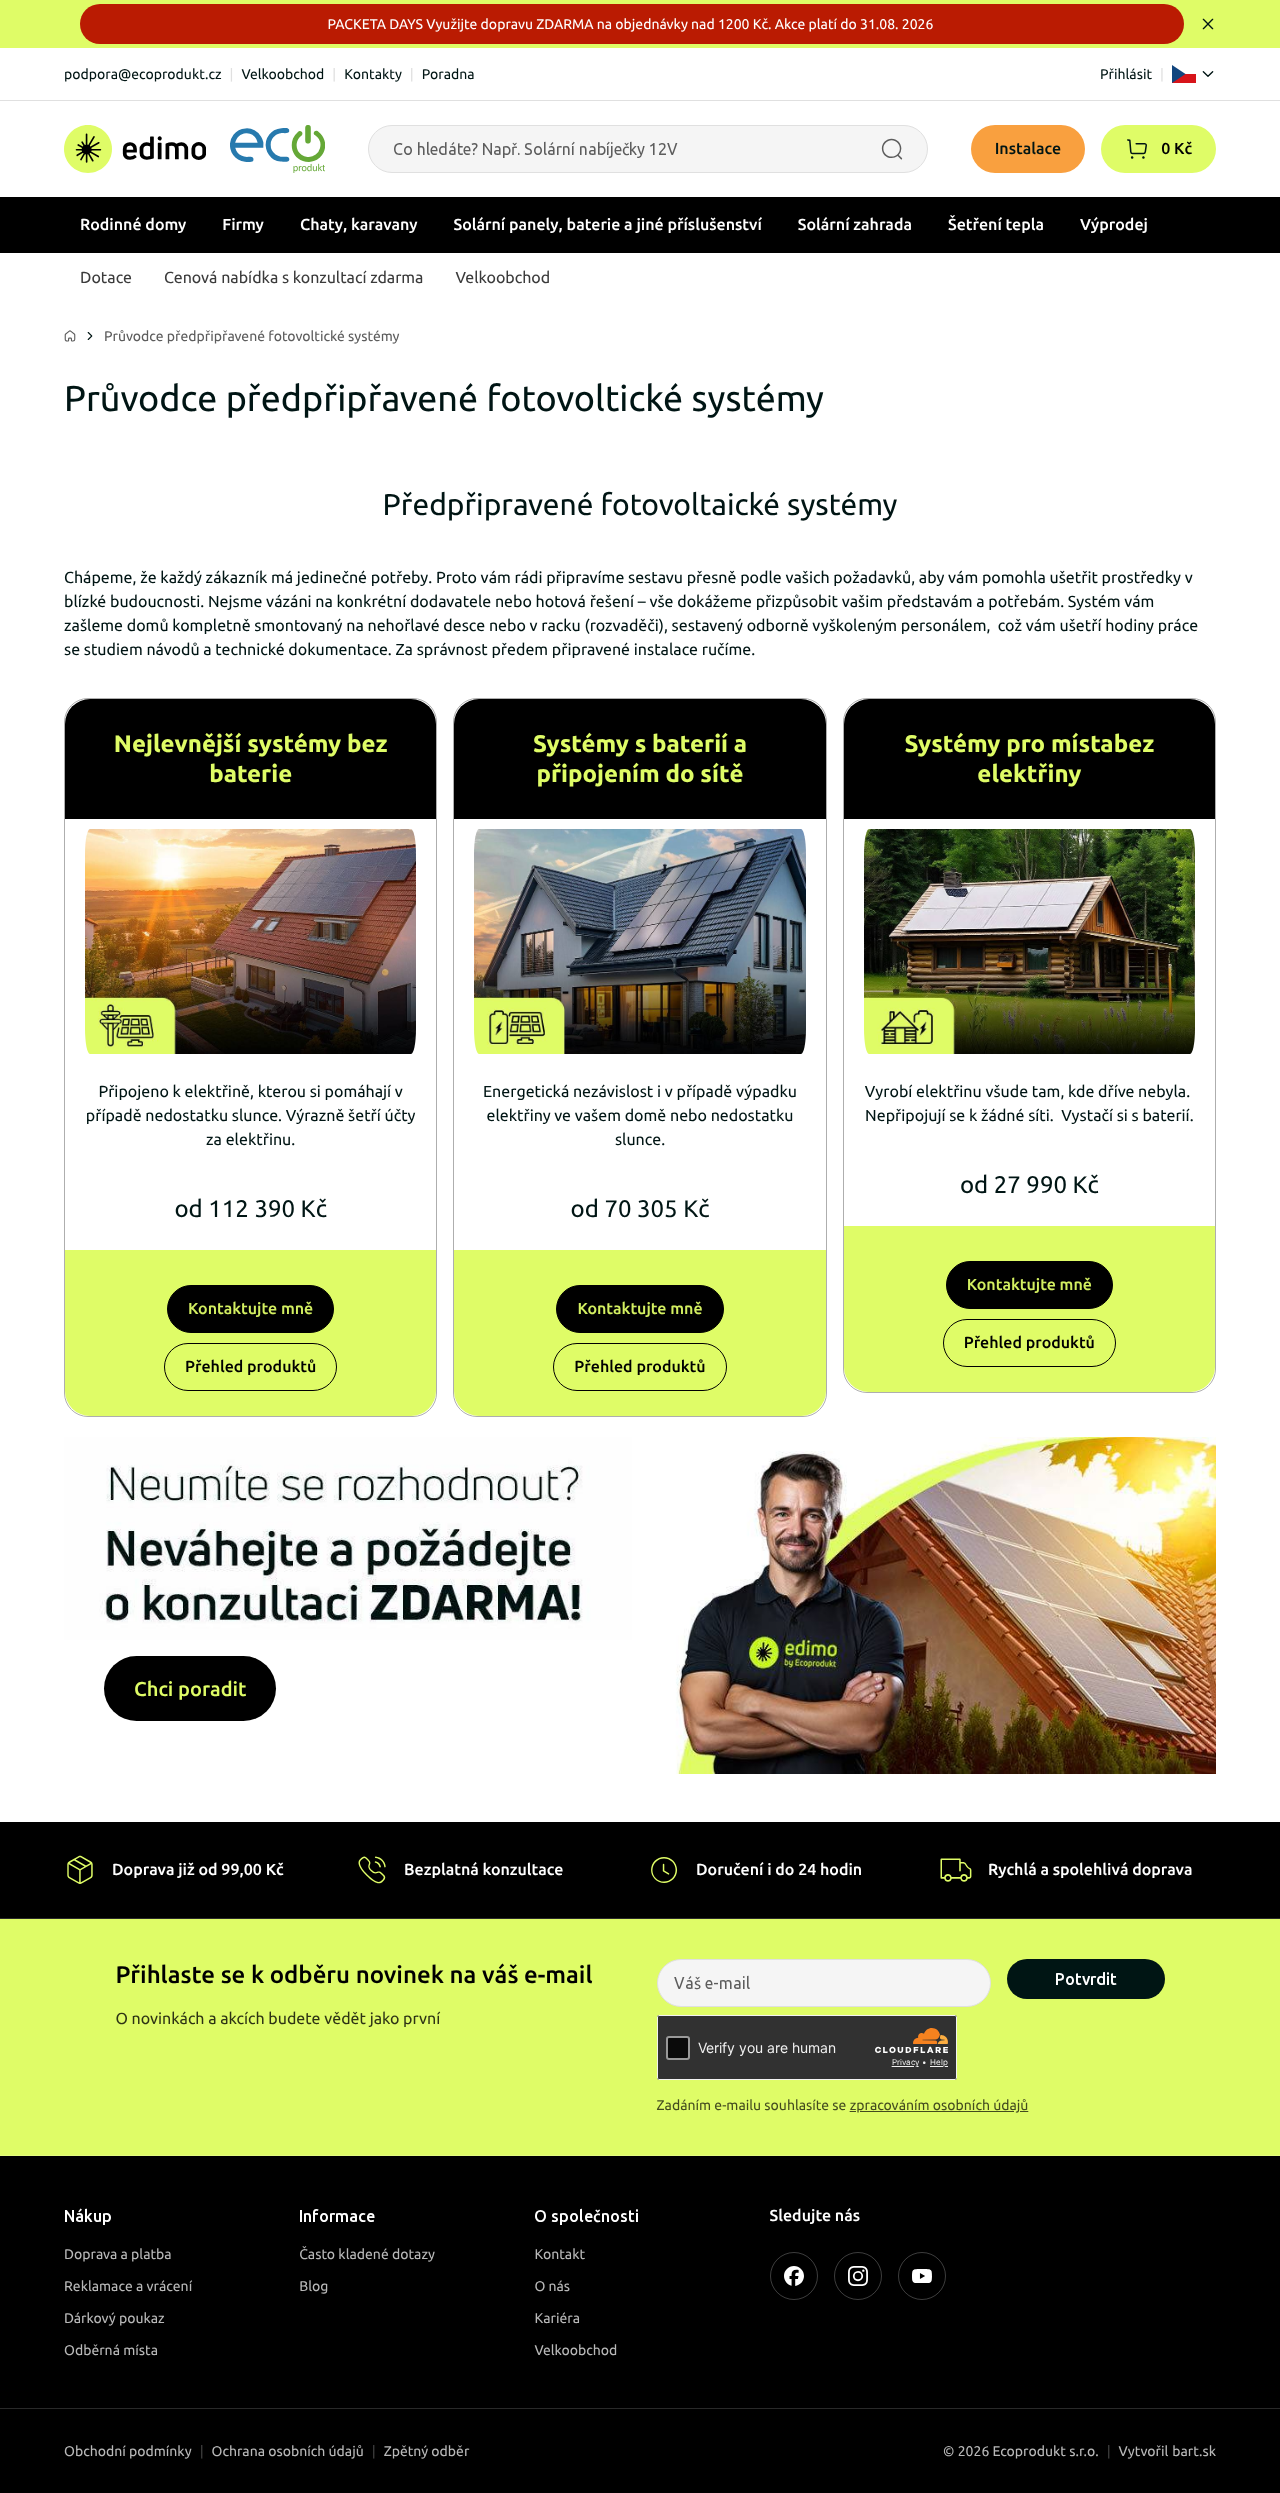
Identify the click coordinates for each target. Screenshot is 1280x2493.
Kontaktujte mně (250, 1309)
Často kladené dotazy (367, 2254)
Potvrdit (1086, 1979)
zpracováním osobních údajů (939, 2105)
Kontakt (559, 2254)
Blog (313, 2286)
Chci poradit (190, 1688)
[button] (1137, 149)
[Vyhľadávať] (892, 149)
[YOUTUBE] (922, 2276)
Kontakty (373, 74)
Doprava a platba (118, 2254)
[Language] (1194, 74)
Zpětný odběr (427, 2451)
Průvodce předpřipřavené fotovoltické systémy (252, 336)
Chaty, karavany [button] (359, 225)
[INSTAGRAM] (858, 2276)
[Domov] (194, 149)
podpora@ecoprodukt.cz (143, 74)
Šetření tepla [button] (996, 225)
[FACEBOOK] (794, 2276)
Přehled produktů (250, 1367)
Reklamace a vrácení (128, 2286)
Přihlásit (1126, 74)
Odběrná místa (111, 2350)
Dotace (106, 278)
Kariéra (557, 2318)
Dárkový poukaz (114, 2318)
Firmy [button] (243, 225)
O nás (552, 2286)
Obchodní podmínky (128, 2451)
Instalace (1028, 149)
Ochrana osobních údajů (288, 2451)
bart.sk (1194, 2451)
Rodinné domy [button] (133, 225)
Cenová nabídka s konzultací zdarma (293, 278)
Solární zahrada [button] (855, 225)
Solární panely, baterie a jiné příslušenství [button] (608, 225)
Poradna (448, 74)
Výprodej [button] (1114, 225)
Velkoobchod (282, 74)
